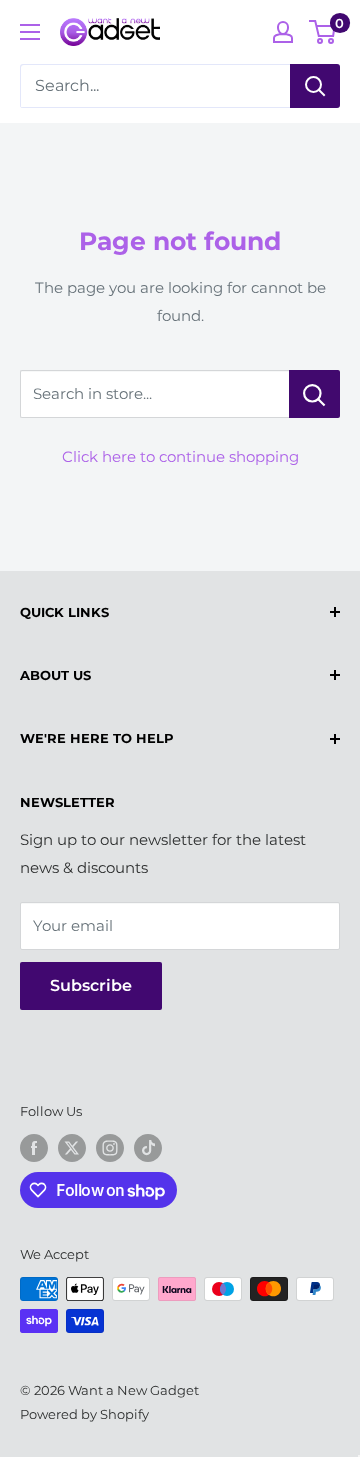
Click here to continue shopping (180, 456)
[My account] (283, 32)
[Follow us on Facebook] (34, 1148)
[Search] (315, 86)
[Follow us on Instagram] (110, 1148)
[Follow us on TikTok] (148, 1148)
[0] (323, 32)
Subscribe (91, 985)
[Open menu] (30, 32)
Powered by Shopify (84, 1414)
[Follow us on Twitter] (72, 1148)
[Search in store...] (314, 394)
